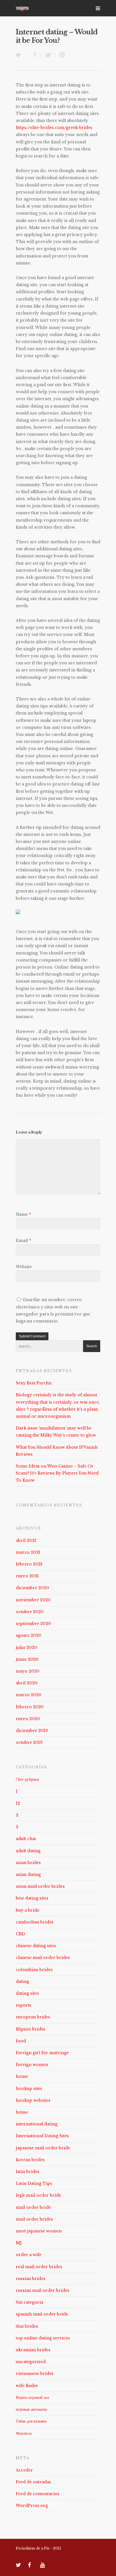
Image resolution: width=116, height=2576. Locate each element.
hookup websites (33, 2100)
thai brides (27, 2326)
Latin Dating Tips (34, 2183)
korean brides (30, 2160)
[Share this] (35, 55)
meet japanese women (39, 2231)
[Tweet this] (48, 55)
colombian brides (34, 1970)
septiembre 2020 (33, 1624)
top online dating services (43, 2338)
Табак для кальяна (31, 2421)
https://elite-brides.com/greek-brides (54, 128)
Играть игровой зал (32, 2397)
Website (24, 1267)
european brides (33, 2017)
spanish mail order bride (42, 2314)
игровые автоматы (31, 2409)
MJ (19, 2243)
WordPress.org (32, 2506)
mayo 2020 (28, 1671)
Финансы (24, 2433)
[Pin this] (61, 55)
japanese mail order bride (43, 2148)
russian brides (31, 2279)
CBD (20, 1934)
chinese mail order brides (43, 1958)
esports (24, 2005)
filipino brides (31, 2029)
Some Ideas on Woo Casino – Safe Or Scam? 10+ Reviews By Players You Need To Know (57, 1473)
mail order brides (34, 2219)
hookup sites (29, 2089)
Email (23, 1241)
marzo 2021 (28, 1552)
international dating (37, 2124)
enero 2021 (27, 1576)
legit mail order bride (38, 2195)
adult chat (26, 1839)
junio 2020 (27, 1659)
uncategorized (31, 2362)
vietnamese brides (35, 2374)
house (22, 2112)
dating (22, 1981)
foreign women (32, 2065)
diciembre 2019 (32, 1731)
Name (23, 1214)
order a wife (29, 2255)
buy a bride (27, 1910)
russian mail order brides (43, 2290)
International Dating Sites (42, 2136)
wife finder (27, 2386)
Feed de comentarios (38, 2494)
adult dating (28, 1851)
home (22, 2076)
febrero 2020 (30, 1707)
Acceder (24, 2470)
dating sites (27, 1993)
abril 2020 (27, 1683)
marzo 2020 (29, 1695)
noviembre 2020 (33, 1600)
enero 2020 (28, 1719)
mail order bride (33, 2207)
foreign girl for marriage (42, 2053)
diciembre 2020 (32, 1588)
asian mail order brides (40, 1886)
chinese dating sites (36, 1946)
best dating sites (32, 1898)
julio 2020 (26, 1647)
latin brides (28, 2172)
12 (18, 1803)
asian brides (28, 1863)
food (21, 2041)
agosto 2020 (29, 1635)
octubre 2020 (30, 1612)
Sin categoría (29, 2302)
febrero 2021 (29, 1564)
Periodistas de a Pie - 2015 (38, 2548)
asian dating (28, 1874)
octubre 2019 (29, 1742)
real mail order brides (39, 2267)
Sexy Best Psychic (34, 1383)
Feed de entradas (33, 2482)
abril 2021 (26, 1540)
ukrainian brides (33, 2350)
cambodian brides (35, 1922)
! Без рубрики (27, 1779)
